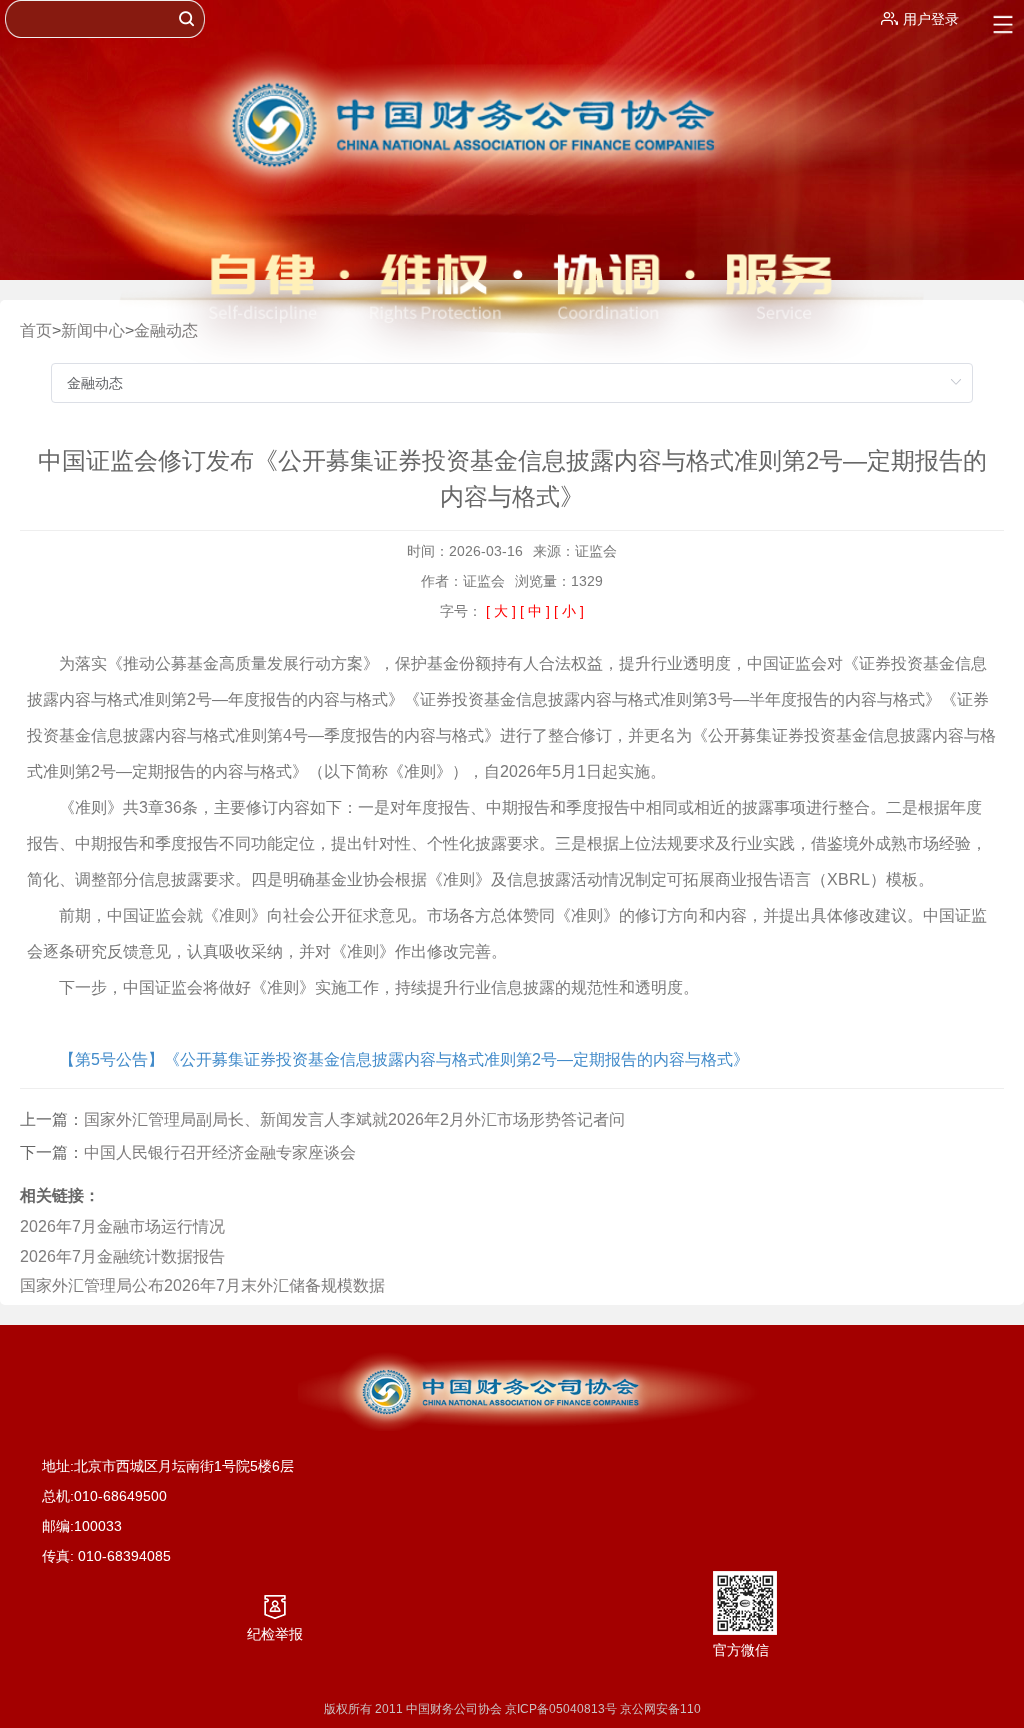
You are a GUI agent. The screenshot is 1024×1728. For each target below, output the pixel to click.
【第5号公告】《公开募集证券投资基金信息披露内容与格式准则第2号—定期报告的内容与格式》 (404, 1059)
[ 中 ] (535, 611)
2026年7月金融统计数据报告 (122, 1256)
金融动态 (166, 330)
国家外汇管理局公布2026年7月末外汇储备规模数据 (202, 1285)
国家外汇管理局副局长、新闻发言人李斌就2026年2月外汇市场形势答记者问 (354, 1119)
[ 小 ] (569, 611)
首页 (36, 330)
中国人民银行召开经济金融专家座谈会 (220, 1152)
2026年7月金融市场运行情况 (122, 1226)
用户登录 (931, 19)
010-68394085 (124, 1556)
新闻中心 (93, 330)
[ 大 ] (501, 611)
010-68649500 (120, 1496)
